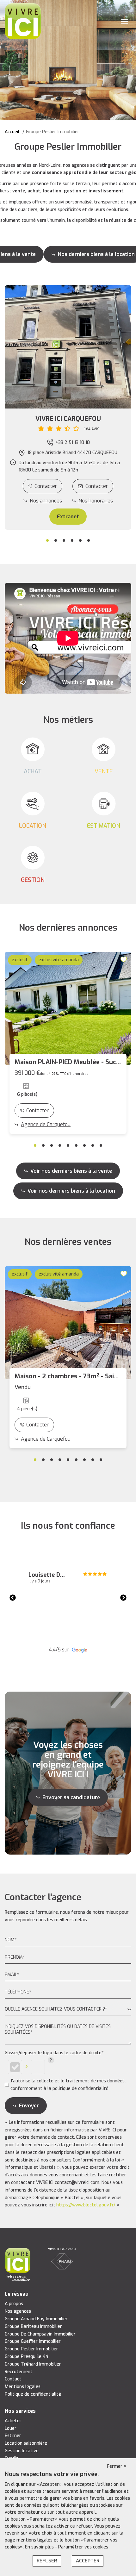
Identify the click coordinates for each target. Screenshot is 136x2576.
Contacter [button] (97, 486)
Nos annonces (46, 501)
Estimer (13, 2436)
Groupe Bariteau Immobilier (33, 2327)
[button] (68, 424)
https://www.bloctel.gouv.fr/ (86, 2205)
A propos (14, 2304)
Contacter (46, 486)
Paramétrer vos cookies (83, 2547)
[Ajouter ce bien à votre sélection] (125, 959)
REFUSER (47, 2561)
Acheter (13, 2421)
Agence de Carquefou (46, 1124)
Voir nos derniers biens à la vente (71, 1171)
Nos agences (18, 2311)
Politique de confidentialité (33, 2394)
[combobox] (68, 2009)
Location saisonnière (26, 2443)
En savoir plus (40, 2547)
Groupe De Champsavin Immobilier (40, 2334)
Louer (11, 2428)
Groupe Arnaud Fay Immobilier (36, 2319)
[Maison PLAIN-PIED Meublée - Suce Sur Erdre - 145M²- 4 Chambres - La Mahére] (68, 1008)
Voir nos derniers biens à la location (71, 1191)
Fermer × (117, 2466)
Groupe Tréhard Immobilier (33, 2364)
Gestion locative (22, 2451)
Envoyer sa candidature (71, 1797)
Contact (13, 2379)
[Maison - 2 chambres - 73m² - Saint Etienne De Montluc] (68, 1323)
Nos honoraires (96, 501)
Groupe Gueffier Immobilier (33, 2341)
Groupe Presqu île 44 (27, 2357)
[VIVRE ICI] (23, 21)
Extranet (68, 517)
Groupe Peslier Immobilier (31, 2349)
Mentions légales (23, 2387)
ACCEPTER (88, 2561)
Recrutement (19, 2372)
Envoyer (29, 2106)
